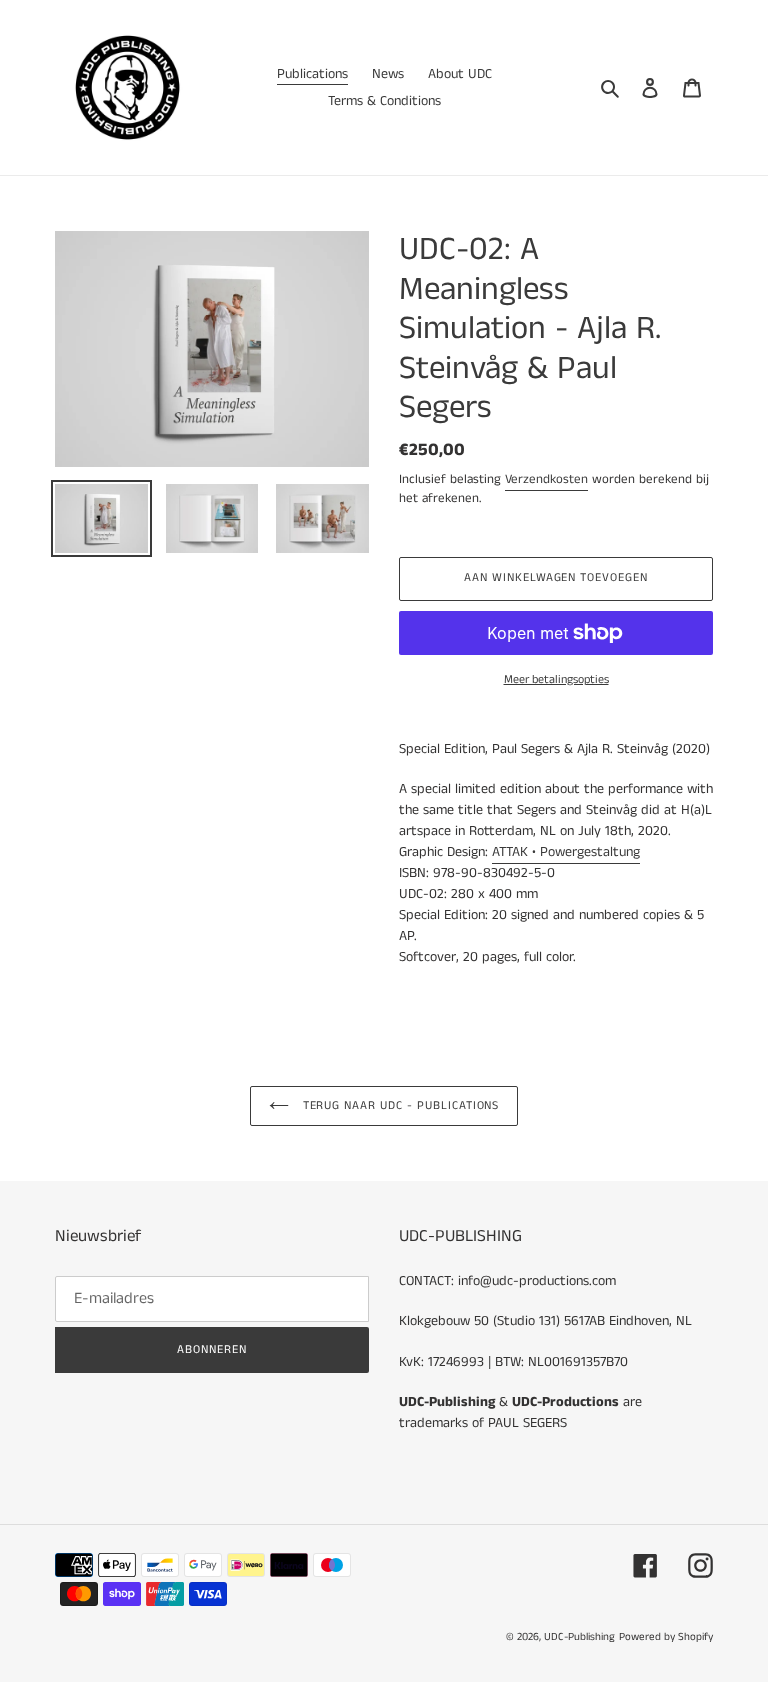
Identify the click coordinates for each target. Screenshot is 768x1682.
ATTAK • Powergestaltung (566, 852)
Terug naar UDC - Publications (399, 1105)
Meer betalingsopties (556, 679)
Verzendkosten (546, 479)
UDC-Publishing (579, 1637)
